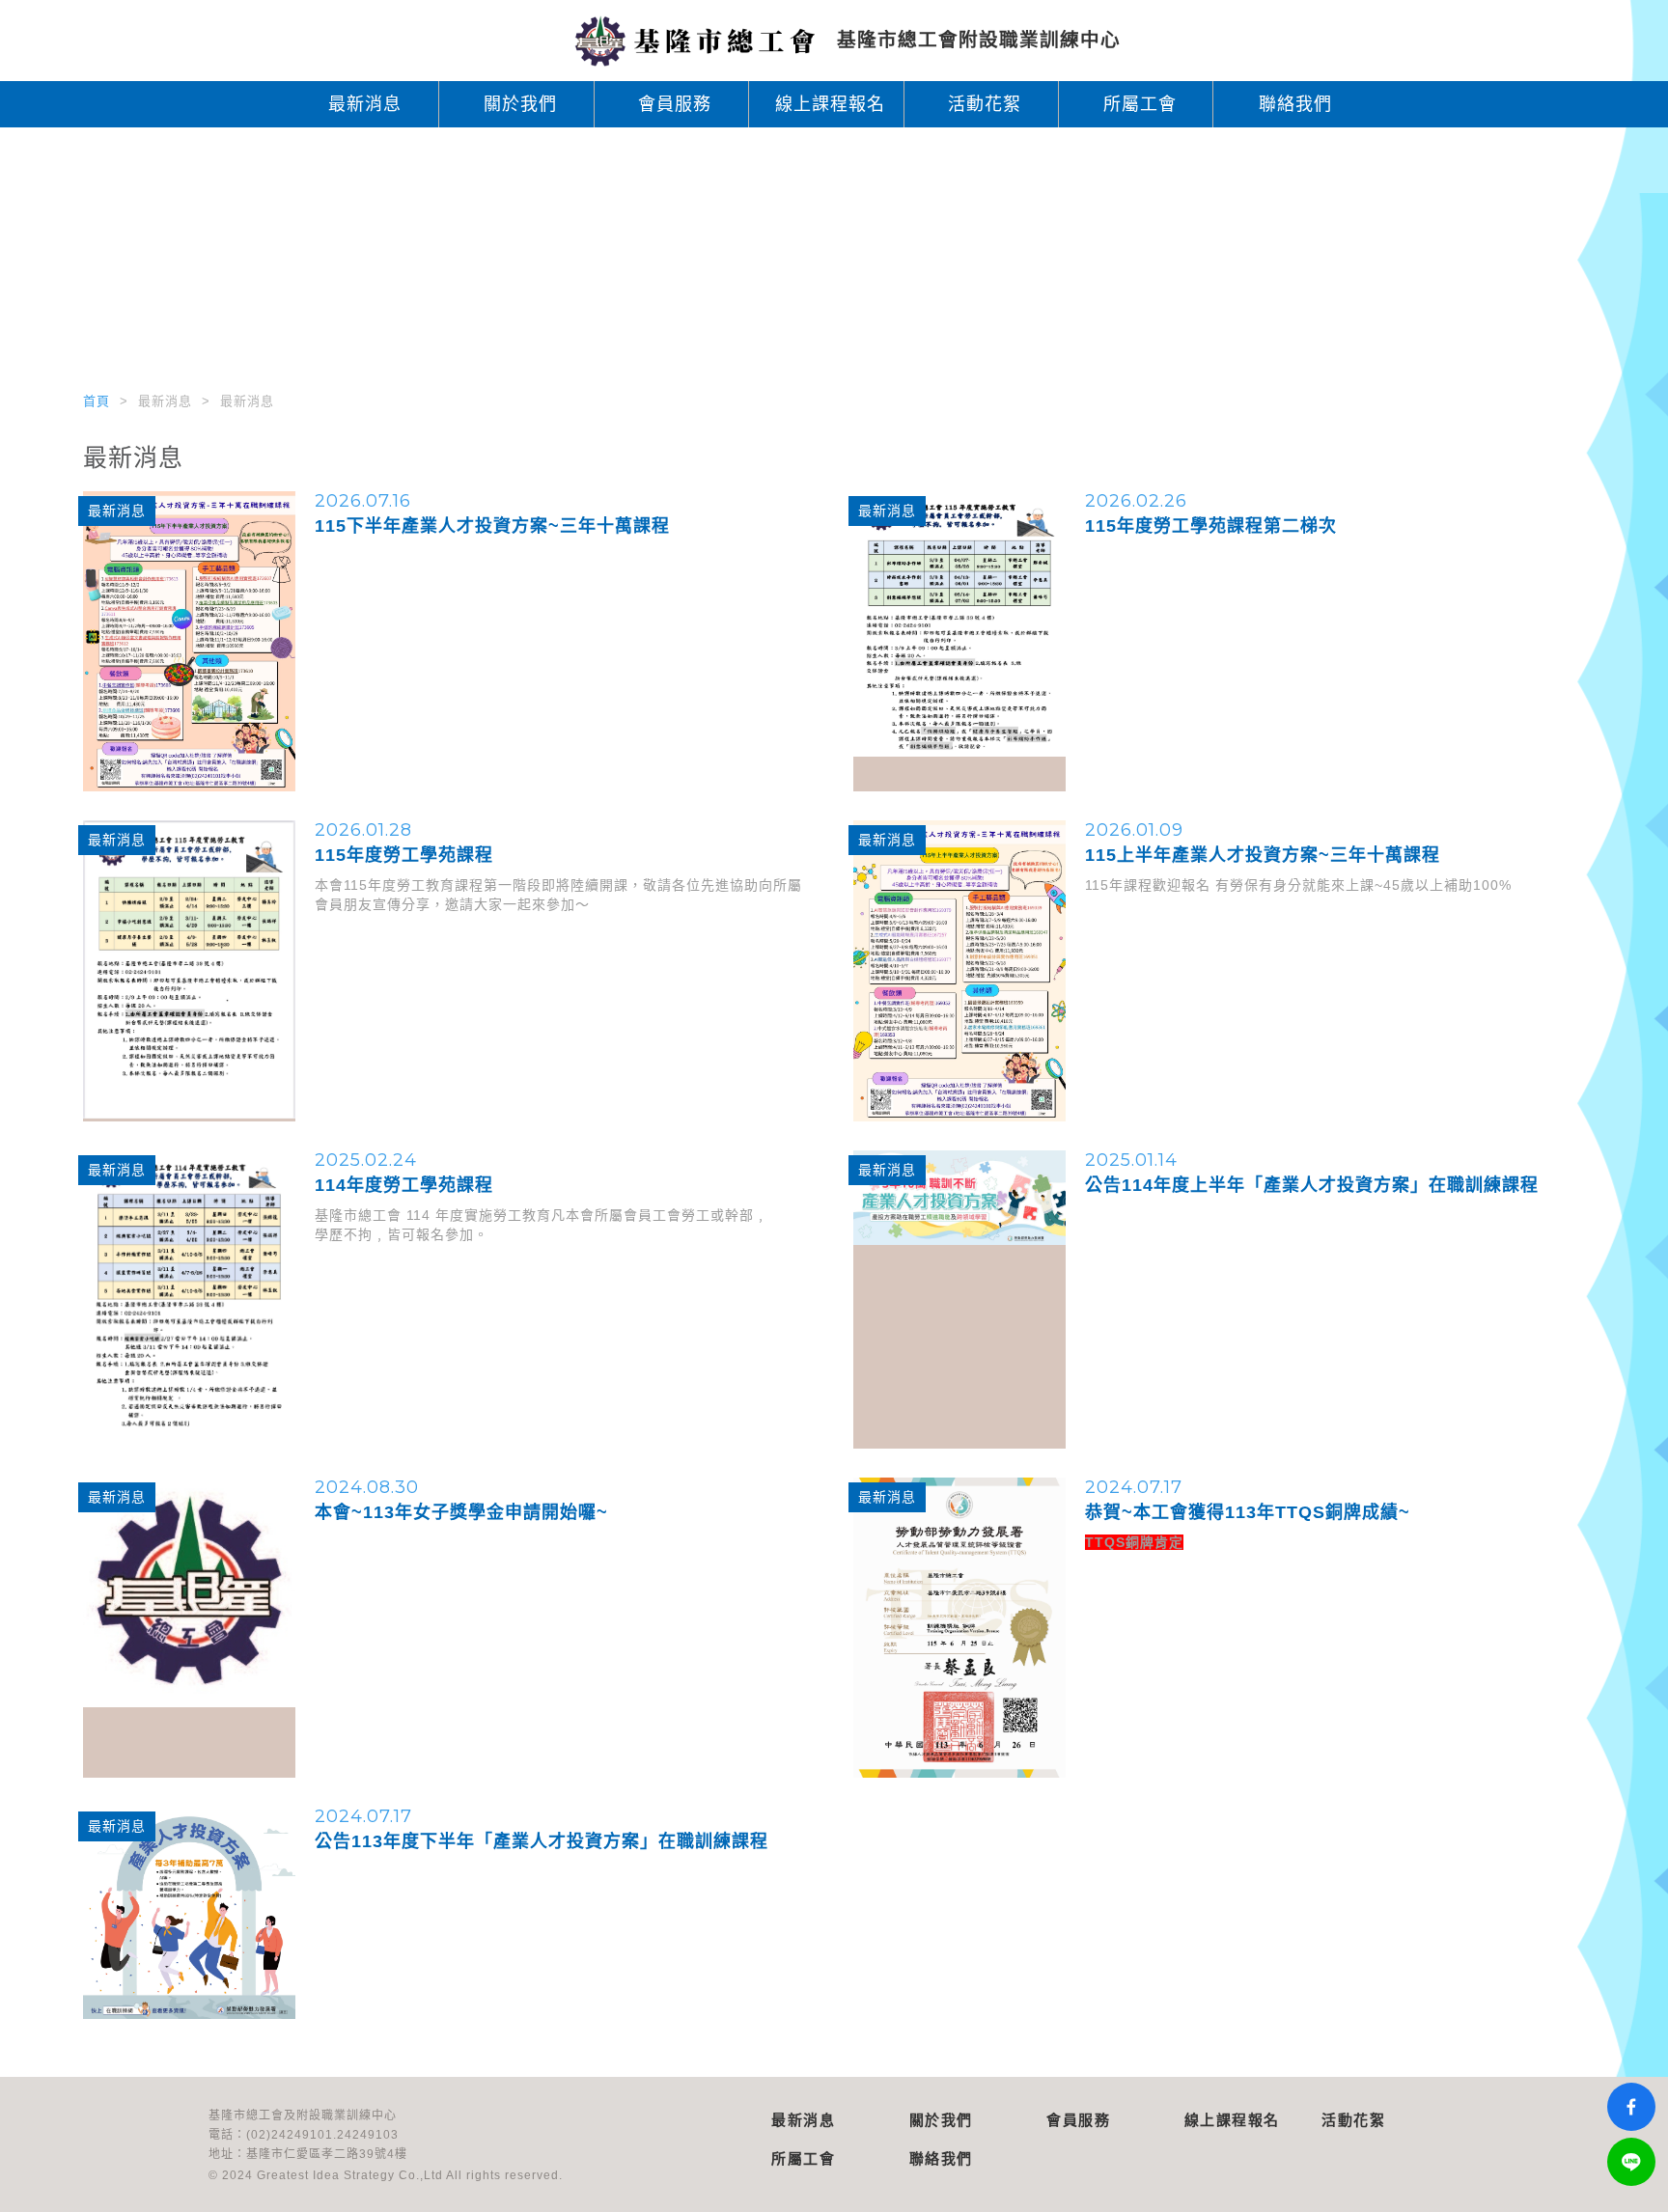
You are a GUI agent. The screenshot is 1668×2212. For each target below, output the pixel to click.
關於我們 (520, 104)
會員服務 (675, 104)
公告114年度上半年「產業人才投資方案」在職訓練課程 (1312, 1185)
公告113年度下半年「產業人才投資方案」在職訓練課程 (542, 1841)
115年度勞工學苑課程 (404, 855)
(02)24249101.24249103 (322, 2135)
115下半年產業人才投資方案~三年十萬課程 (492, 526)
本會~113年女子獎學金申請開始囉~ (461, 1512)
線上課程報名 (830, 104)
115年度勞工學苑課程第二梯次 (1211, 526)
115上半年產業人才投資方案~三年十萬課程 (1263, 855)
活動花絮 (985, 104)
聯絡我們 (1295, 104)
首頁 (97, 401)
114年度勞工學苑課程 (404, 1185)
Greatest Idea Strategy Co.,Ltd (350, 2175)
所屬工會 (1140, 104)
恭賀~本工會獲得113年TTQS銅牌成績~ (1248, 1512)
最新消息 (365, 104)
